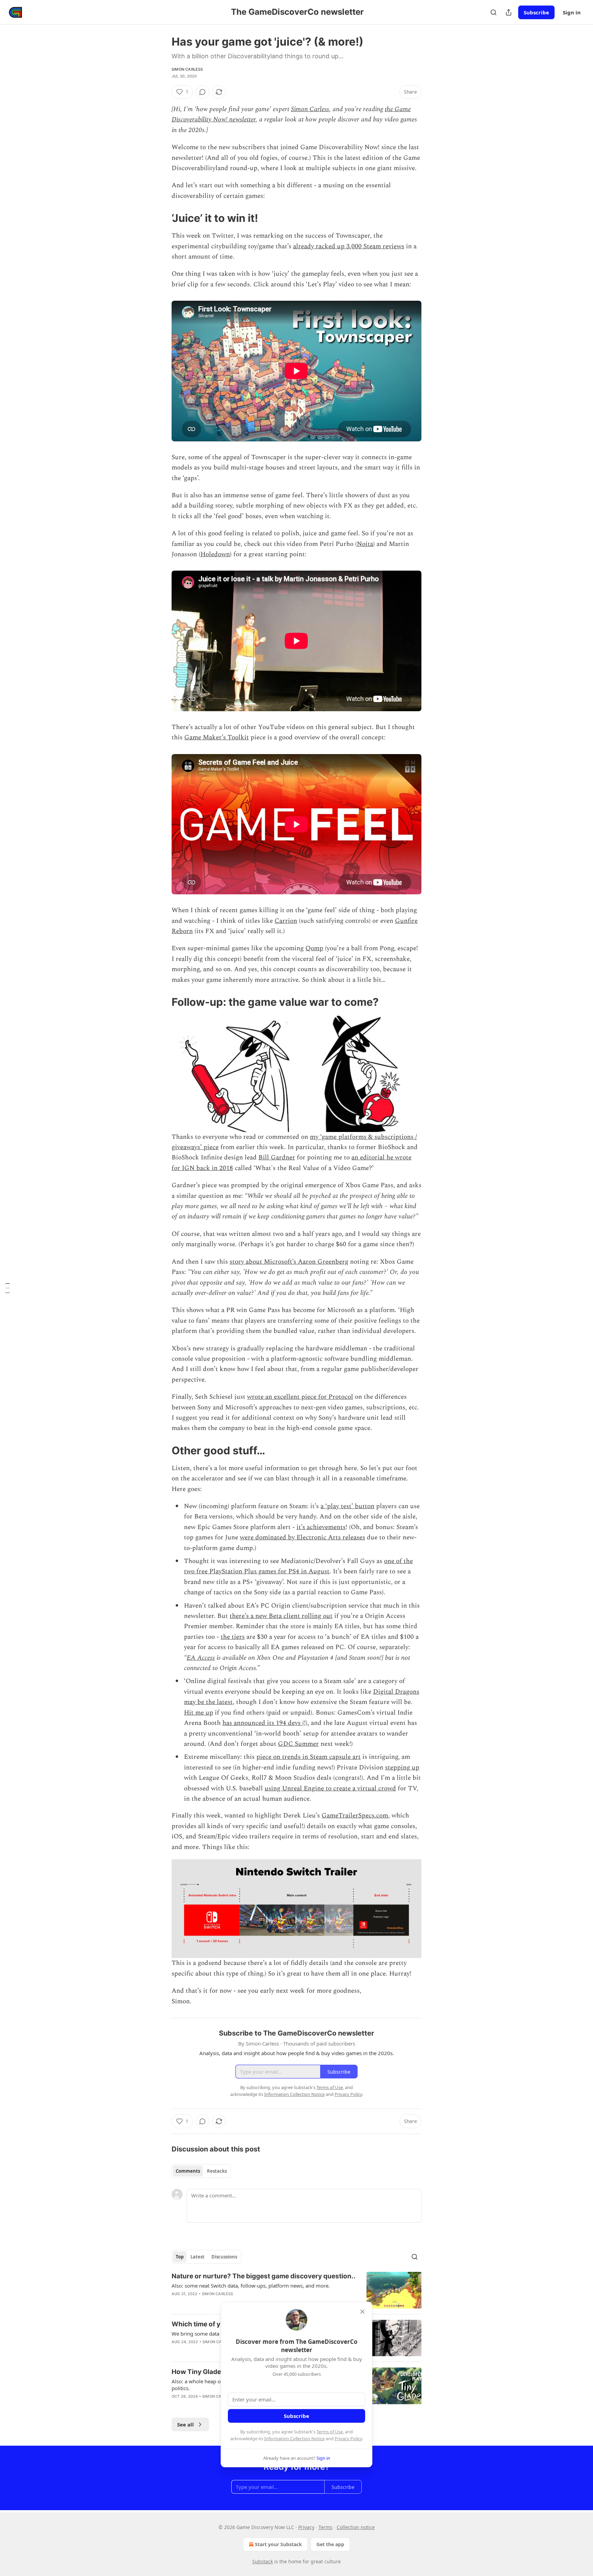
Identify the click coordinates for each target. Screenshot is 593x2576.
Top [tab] (180, 2257)
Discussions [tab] (224, 2257)
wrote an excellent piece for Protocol (300, 1397)
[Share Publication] (509, 12)
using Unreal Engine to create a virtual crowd (330, 1788)
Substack (263, 2561)
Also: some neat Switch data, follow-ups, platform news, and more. (251, 2286)
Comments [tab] (188, 2171)
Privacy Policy (348, 2438)
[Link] (162, 218)
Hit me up (199, 1713)
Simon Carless (187, 69)
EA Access (201, 1658)
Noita (365, 544)
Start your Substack (278, 2544)
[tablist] (201, 2171)
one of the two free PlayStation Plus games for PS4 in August (298, 1566)
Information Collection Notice (294, 2438)
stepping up (402, 1768)
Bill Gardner (277, 1158)
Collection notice (356, 2527)
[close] (362, 2312)
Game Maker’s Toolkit (217, 737)
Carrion (286, 921)
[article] (296, 2290)
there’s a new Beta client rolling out (281, 1616)
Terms (325, 2527)
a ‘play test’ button (347, 1506)
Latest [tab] (197, 2257)
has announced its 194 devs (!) (265, 1723)
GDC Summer (298, 1744)
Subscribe (536, 12)
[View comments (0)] (202, 92)
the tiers (233, 1637)
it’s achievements (321, 1527)
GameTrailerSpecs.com (355, 1816)
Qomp (314, 948)
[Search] (493, 12)
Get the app (330, 2544)
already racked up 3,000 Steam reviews (349, 246)
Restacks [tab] (217, 2171)
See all (185, 2424)
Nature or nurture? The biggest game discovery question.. (264, 2276)
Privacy (306, 2527)
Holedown (215, 554)
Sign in (572, 12)
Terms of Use (330, 2432)
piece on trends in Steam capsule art (309, 1757)
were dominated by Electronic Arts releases (303, 1537)
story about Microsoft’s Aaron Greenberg (289, 1262)
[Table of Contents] (8, 1288)
